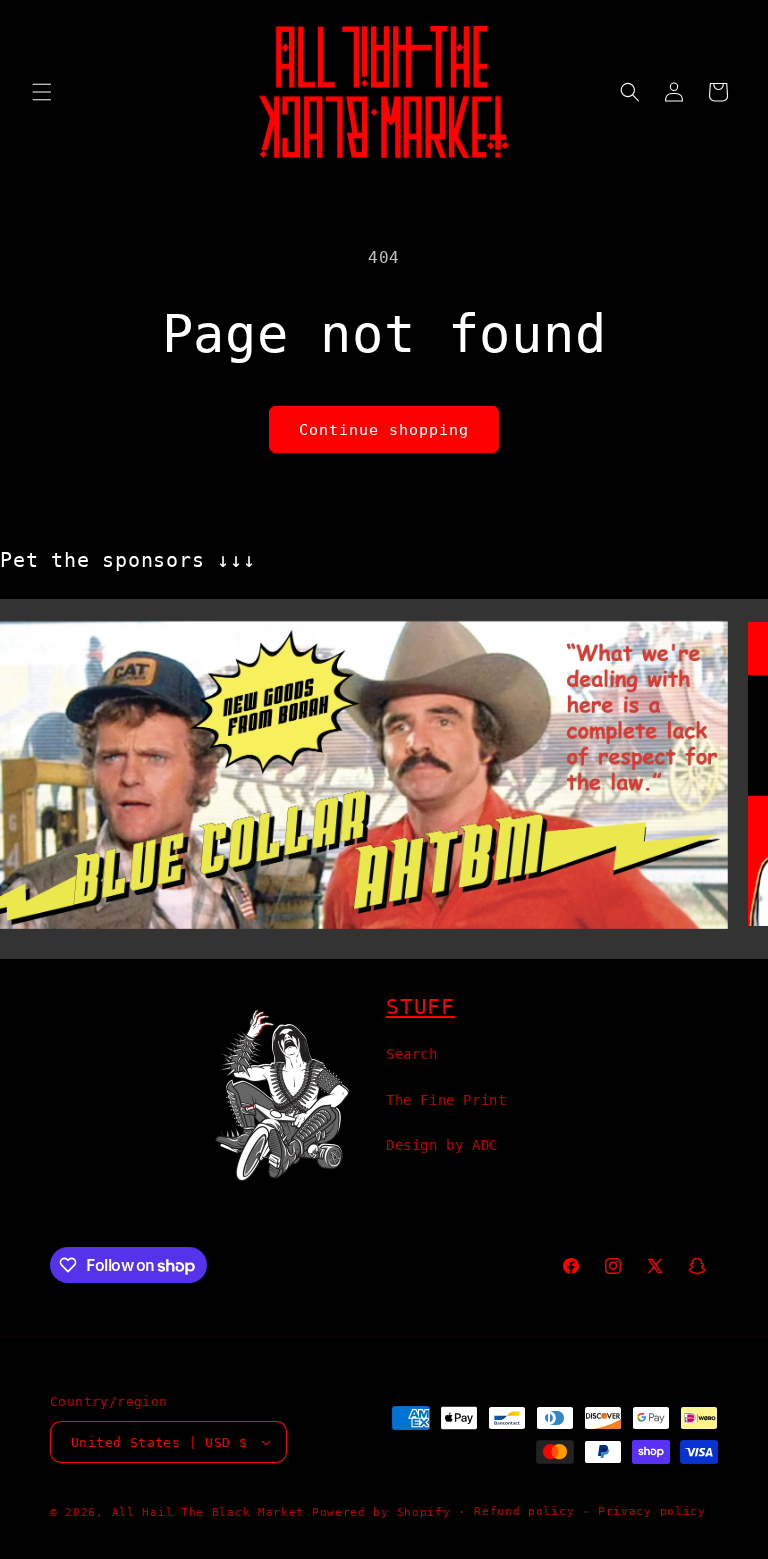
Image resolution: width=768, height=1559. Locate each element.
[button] (42, 92)
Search (412, 1054)
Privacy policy (652, 1511)
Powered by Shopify (381, 1512)
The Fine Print (446, 1100)
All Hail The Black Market (208, 1512)
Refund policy (524, 1511)
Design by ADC (442, 1145)
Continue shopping (384, 430)
